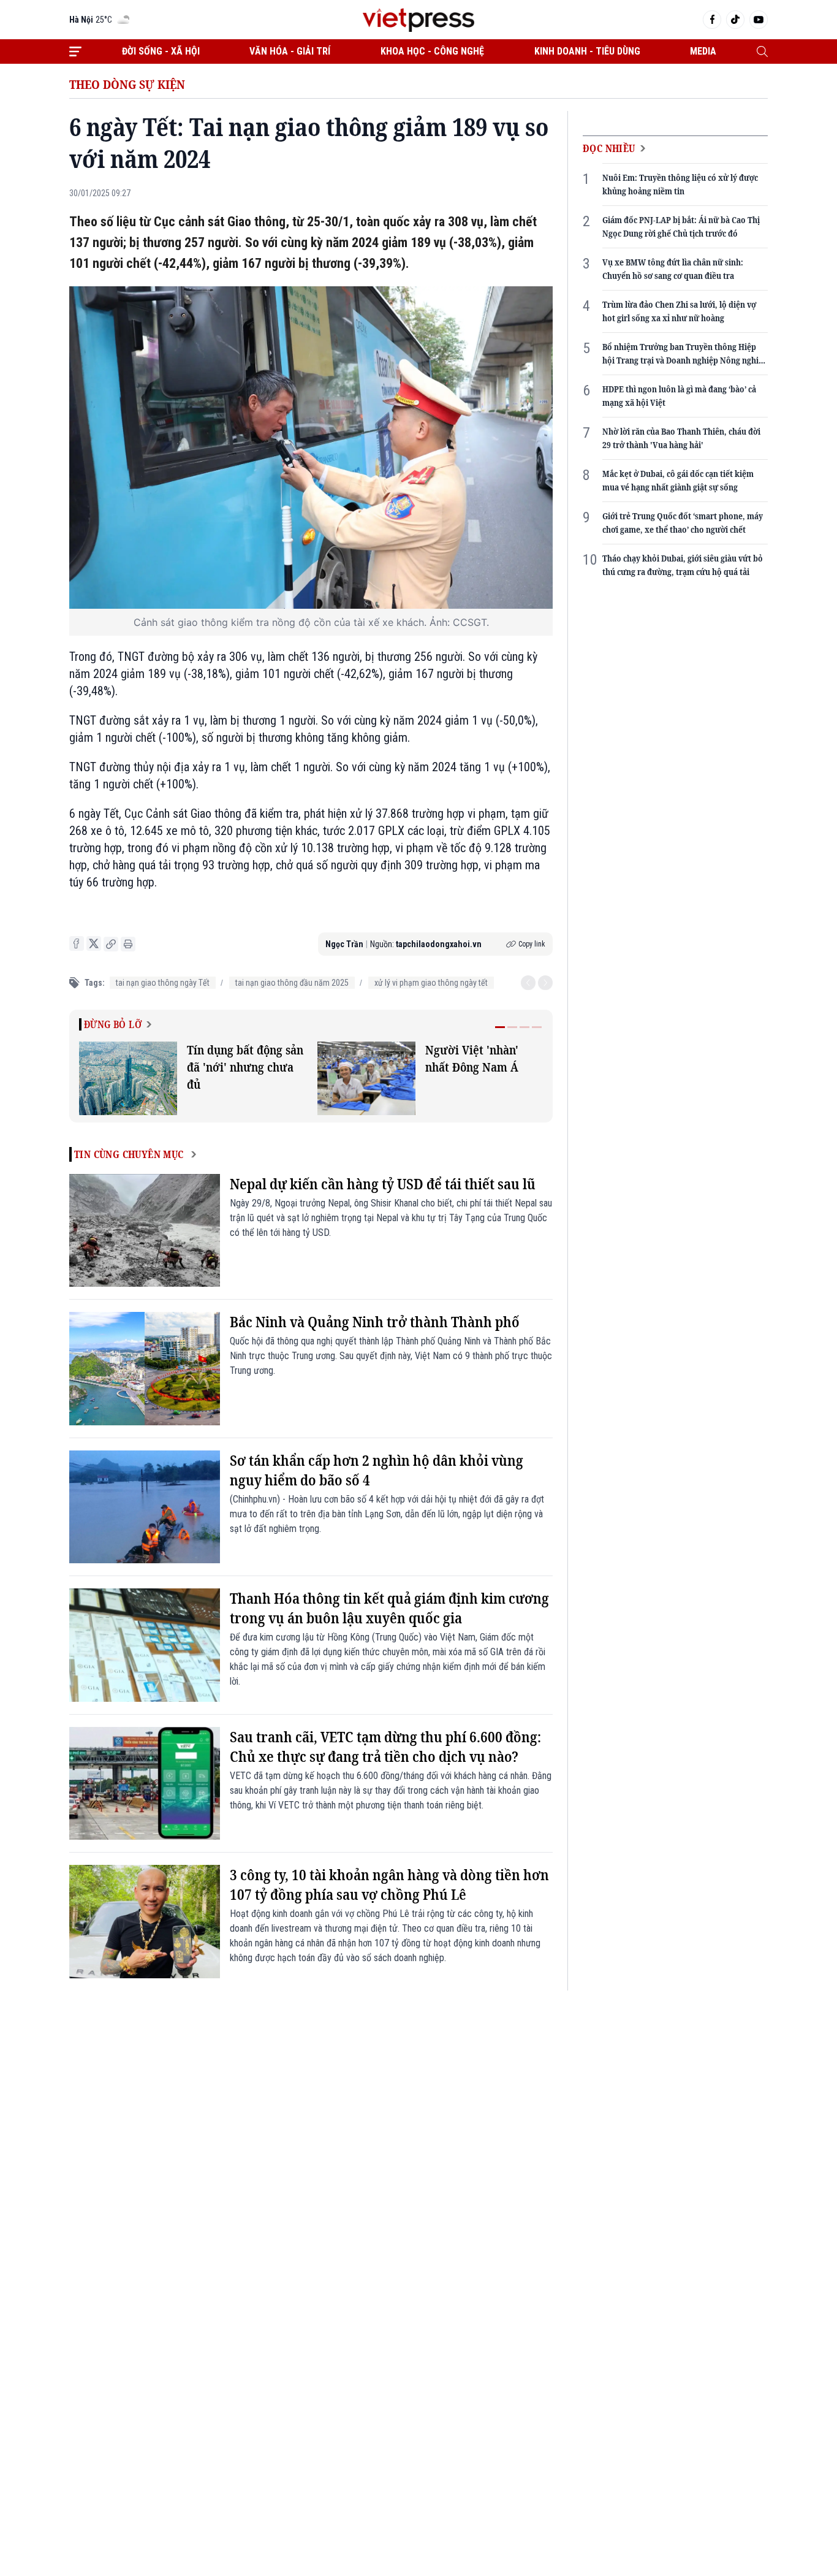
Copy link (532, 944)
